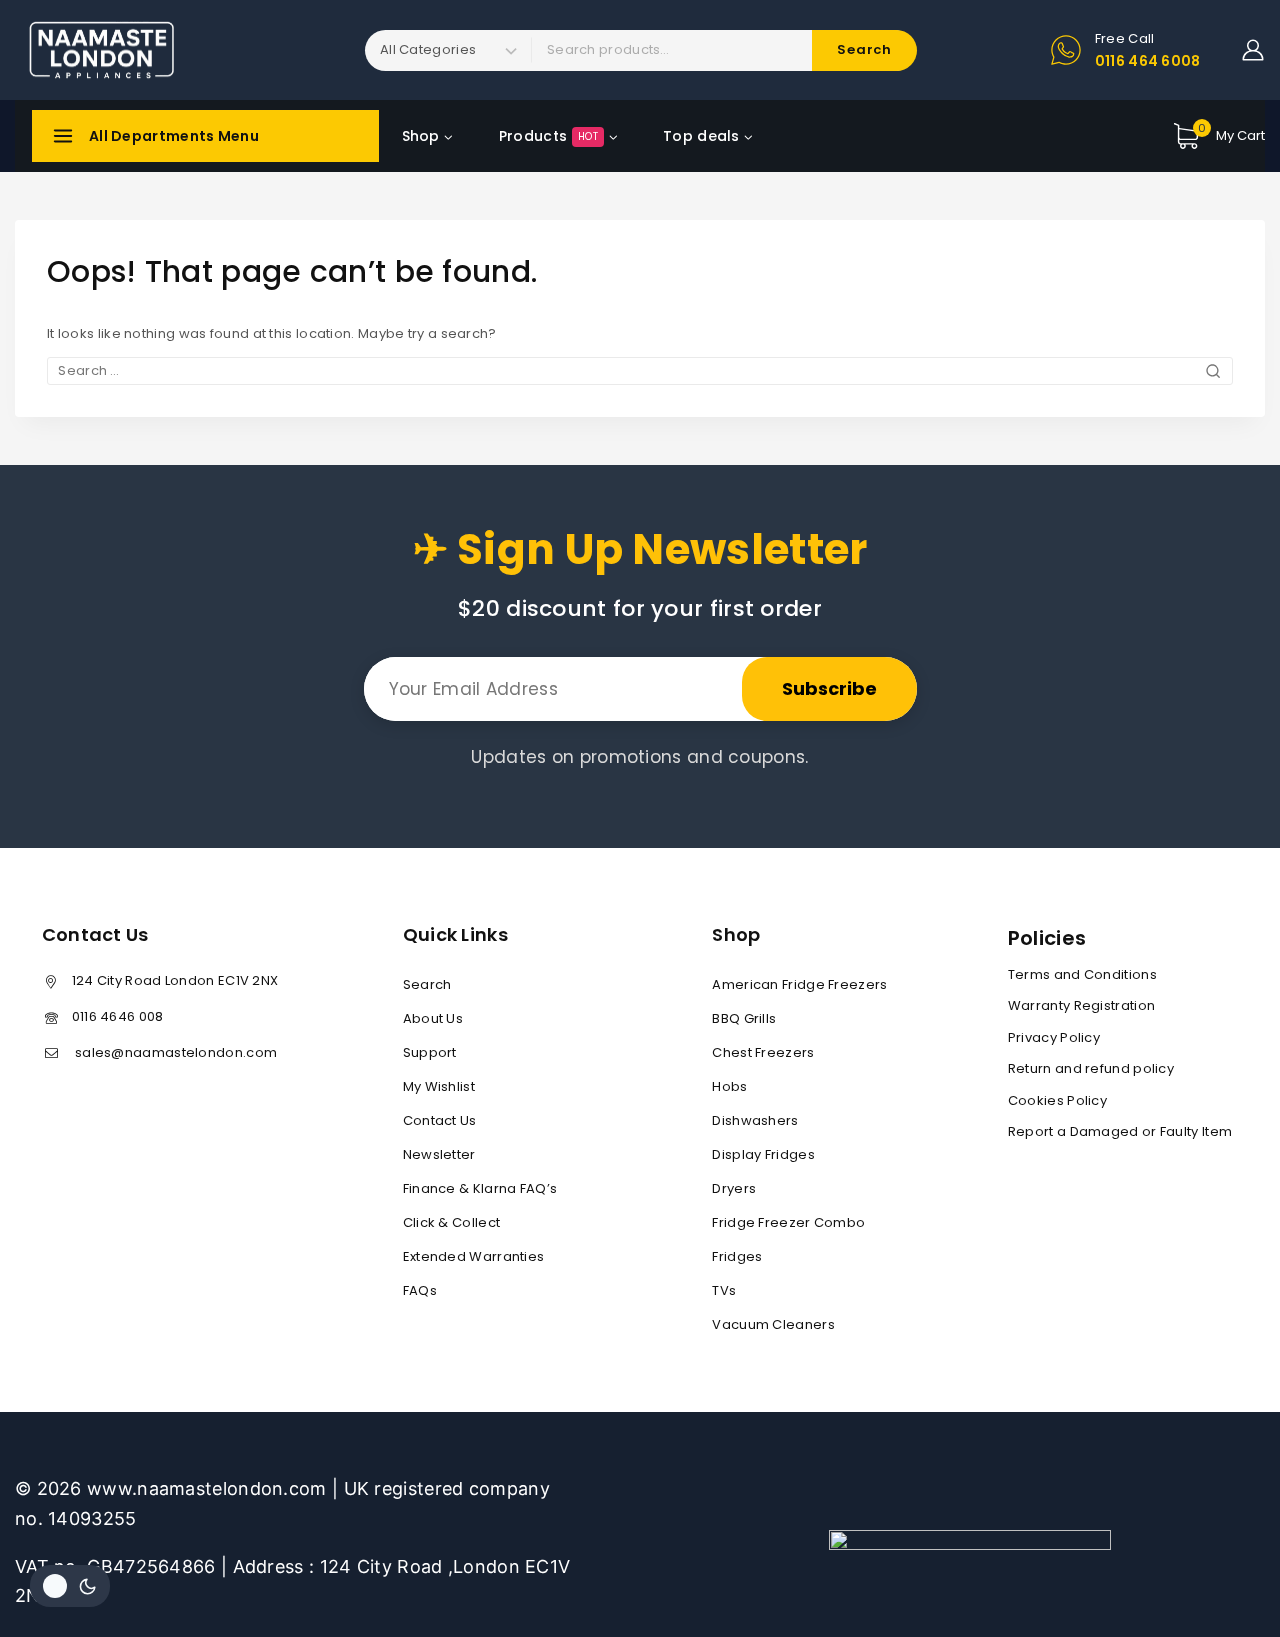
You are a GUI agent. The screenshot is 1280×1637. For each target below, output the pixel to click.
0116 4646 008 (118, 1016)
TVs (724, 1290)
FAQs (420, 1290)
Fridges (737, 1256)
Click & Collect (452, 1222)
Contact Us (440, 1120)
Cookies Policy (1057, 1100)
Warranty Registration (1081, 1005)
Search (427, 984)
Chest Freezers (763, 1052)
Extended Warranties (474, 1256)
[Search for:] (640, 370)
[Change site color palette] (70, 1586)
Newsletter (439, 1154)
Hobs (729, 1086)
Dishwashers (755, 1120)
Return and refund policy (1091, 1068)
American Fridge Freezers (799, 984)
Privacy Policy (1054, 1037)
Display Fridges (763, 1154)
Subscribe (829, 688)
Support (430, 1052)
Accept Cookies (1015, 1568)
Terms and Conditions (1082, 974)
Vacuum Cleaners (773, 1324)
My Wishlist (439, 1086)
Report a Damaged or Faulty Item (1120, 1131)
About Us (433, 1018)
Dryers (734, 1188)
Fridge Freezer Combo (788, 1222)
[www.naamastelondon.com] (100, 50)
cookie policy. (1154, 1528)
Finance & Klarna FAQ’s (480, 1188)
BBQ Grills (744, 1018)
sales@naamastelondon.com (175, 1052)
